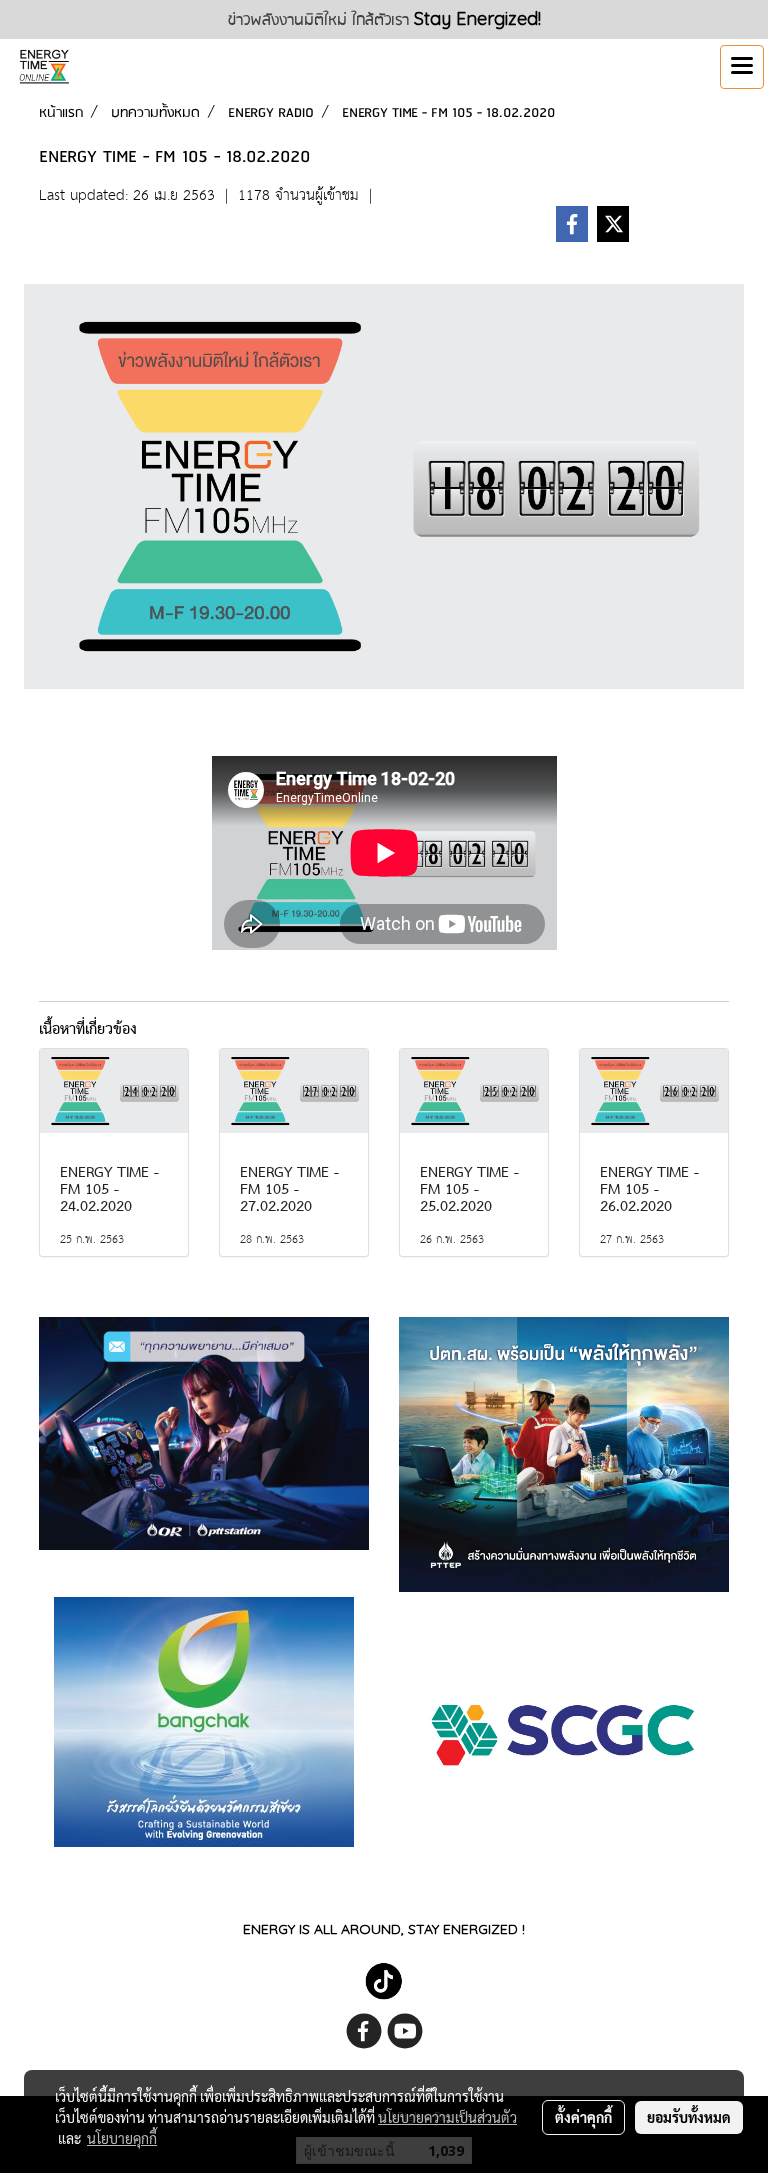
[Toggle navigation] (742, 67)
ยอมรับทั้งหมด (689, 2117)
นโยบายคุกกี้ (122, 2138)
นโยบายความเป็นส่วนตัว (447, 2117)
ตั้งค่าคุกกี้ (583, 2117)
